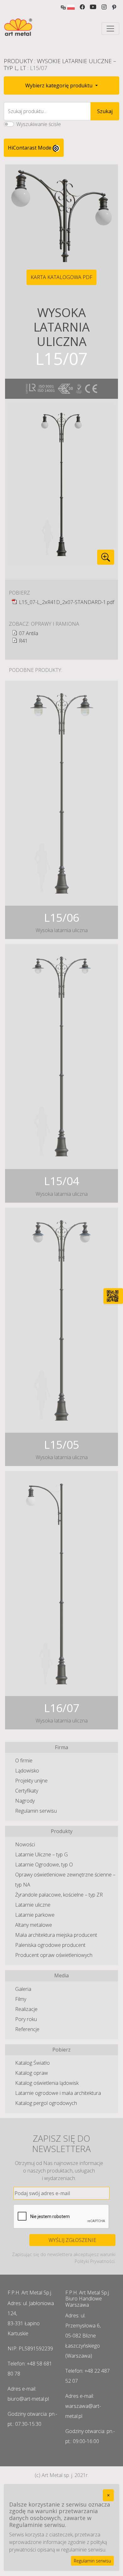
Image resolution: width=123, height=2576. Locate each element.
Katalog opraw (32, 2073)
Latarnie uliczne (33, 1905)
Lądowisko (27, 1771)
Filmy (21, 1999)
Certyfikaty (27, 1791)
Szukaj (105, 111)
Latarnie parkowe (35, 1915)
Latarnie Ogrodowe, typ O (44, 1865)
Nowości (25, 1844)
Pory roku (26, 2019)
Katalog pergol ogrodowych (46, 2103)
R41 (23, 641)
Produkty (18, 61)
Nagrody (25, 1801)
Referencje (27, 2029)
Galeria (23, 1989)
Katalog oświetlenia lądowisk (47, 2083)
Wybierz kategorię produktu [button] (59, 85)
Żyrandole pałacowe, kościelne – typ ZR (59, 1895)
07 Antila (29, 633)
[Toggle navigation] (110, 29)
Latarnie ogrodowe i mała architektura (58, 2093)
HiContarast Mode (30, 148)
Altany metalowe (34, 1925)
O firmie (24, 1760)
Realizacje (26, 2009)
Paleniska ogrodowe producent (50, 1945)
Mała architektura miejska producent (56, 1935)
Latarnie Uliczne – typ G (41, 1854)
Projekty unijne (31, 1781)
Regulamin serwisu (36, 1811)
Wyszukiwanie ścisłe (39, 124)
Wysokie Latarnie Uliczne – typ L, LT (60, 64)
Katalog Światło (32, 2063)
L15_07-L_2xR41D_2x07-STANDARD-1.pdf (67, 602)
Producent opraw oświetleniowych (54, 1955)
